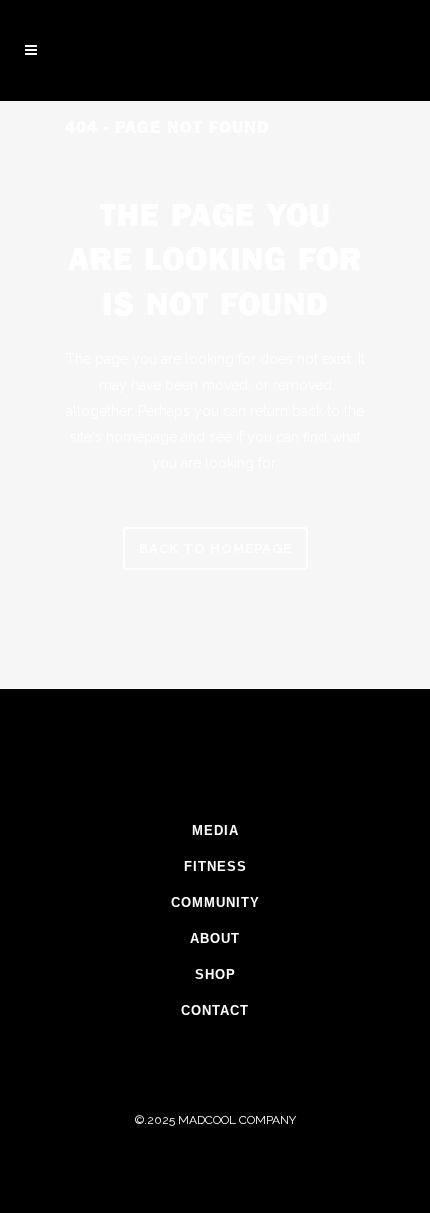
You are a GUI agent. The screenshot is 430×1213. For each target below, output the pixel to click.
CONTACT (215, 1010)
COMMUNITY (215, 902)
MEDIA (215, 830)
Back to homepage (215, 548)
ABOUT (215, 938)
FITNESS (215, 866)
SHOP (215, 974)
